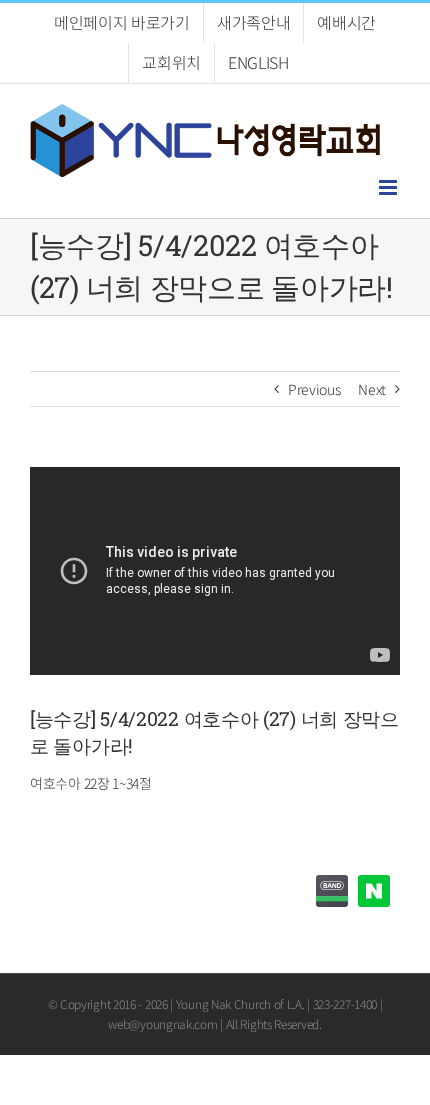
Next (372, 389)
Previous (314, 389)
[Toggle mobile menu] (389, 187)
